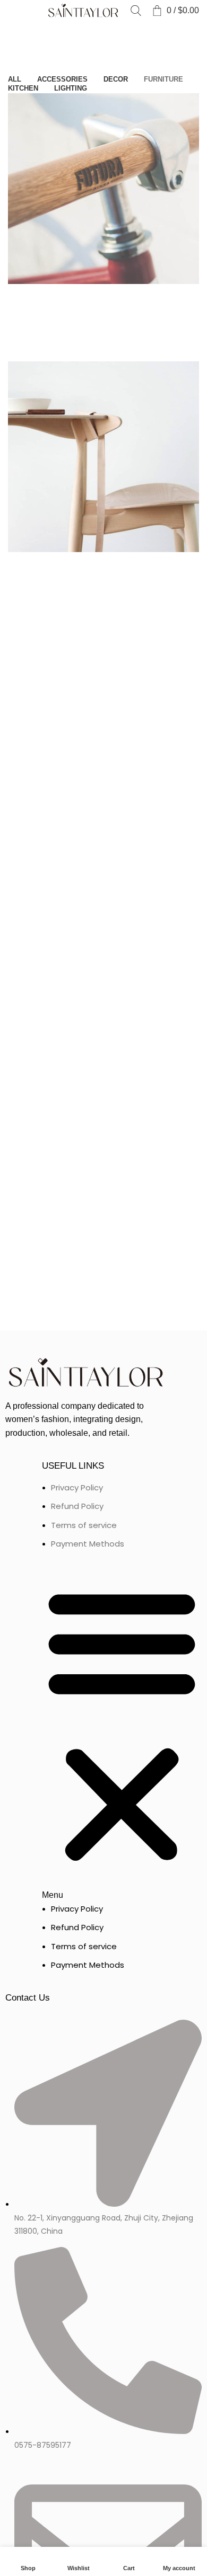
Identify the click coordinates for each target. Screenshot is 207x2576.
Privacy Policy (77, 1487)
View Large (21, 297)
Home (19, 36)
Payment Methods (88, 1544)
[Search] (136, 11)
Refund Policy (77, 1506)
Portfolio (55, 36)
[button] (122, 1732)
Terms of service (84, 1525)
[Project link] (103, 227)
